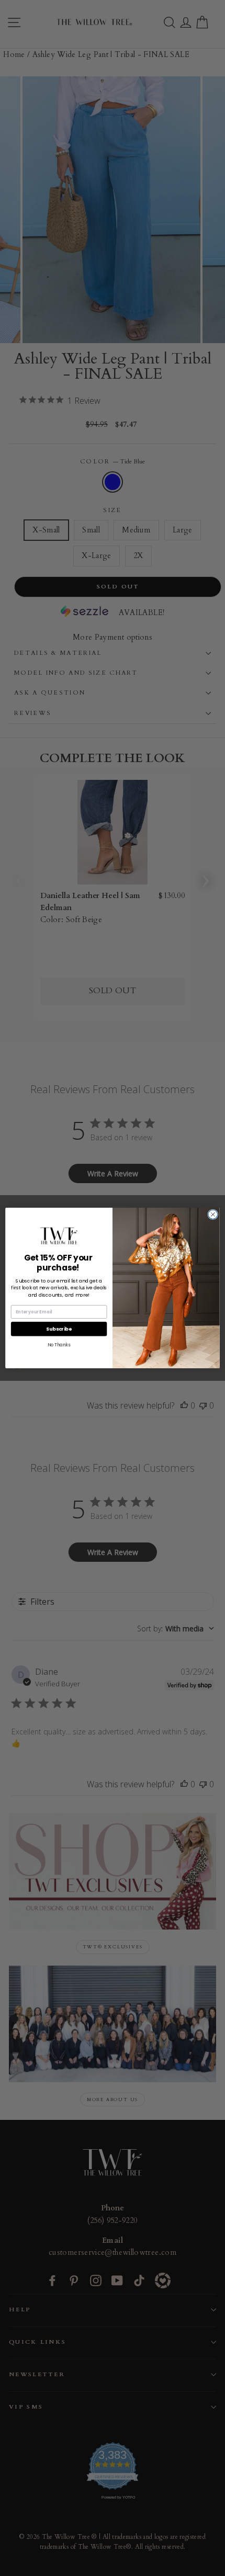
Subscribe (59, 1329)
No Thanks (59, 1345)
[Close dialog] (213, 1215)
